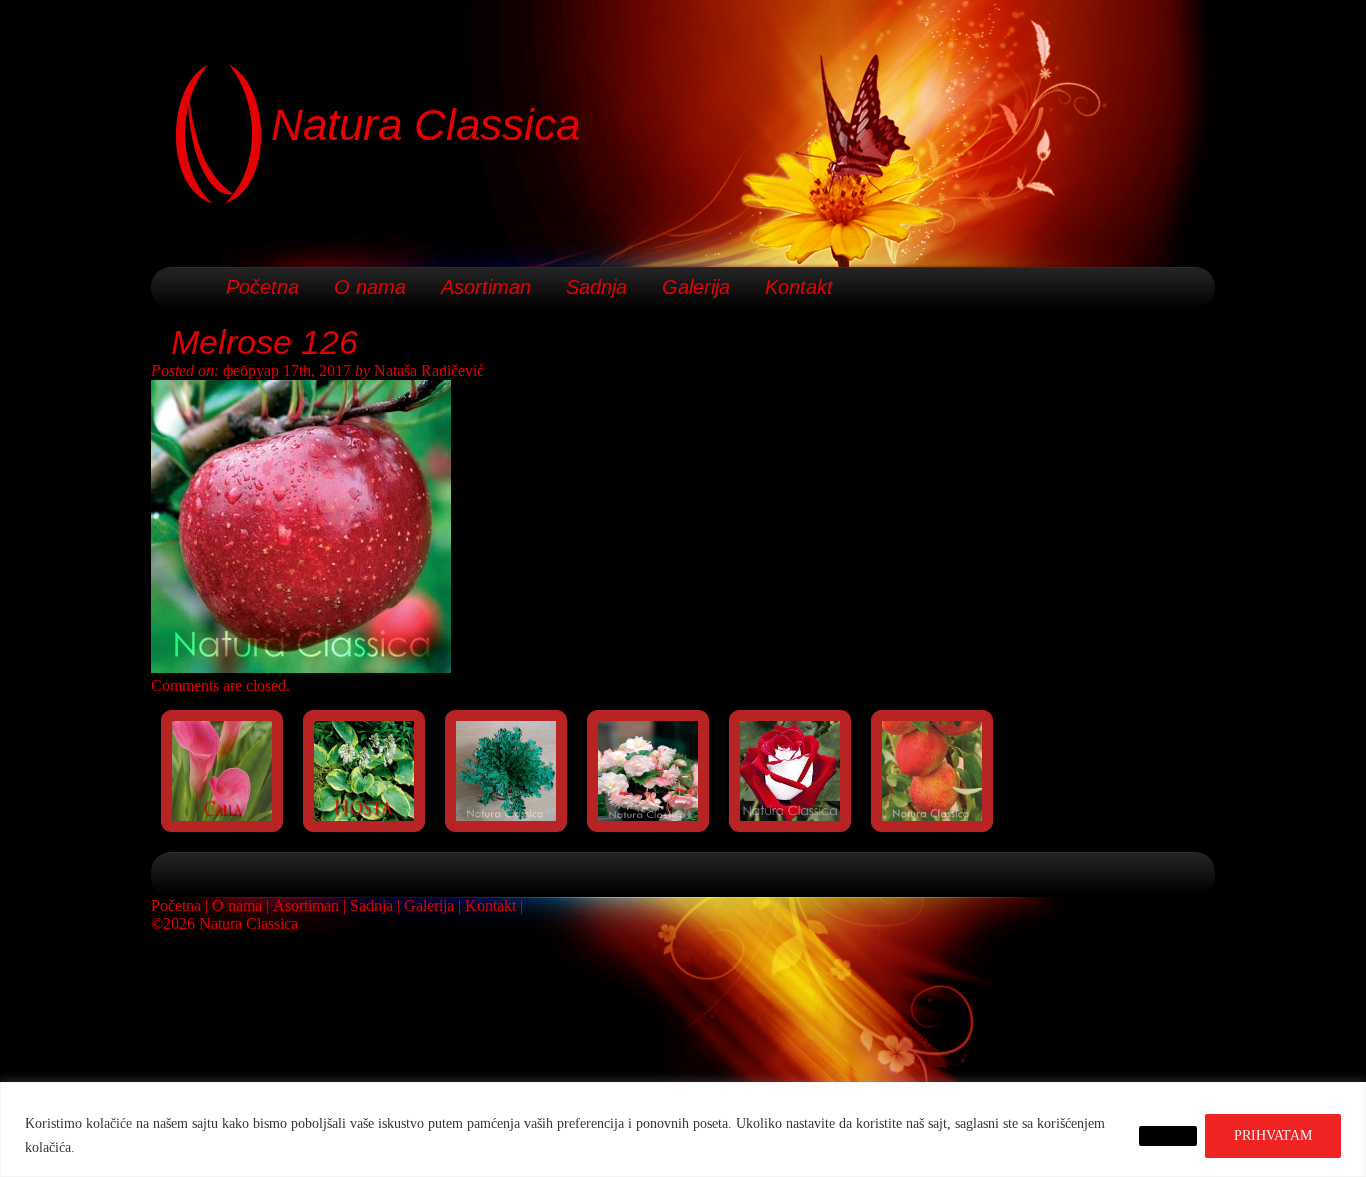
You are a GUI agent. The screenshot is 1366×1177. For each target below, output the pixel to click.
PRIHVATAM (1273, 1135)
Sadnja (596, 287)
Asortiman (486, 287)
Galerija (696, 287)
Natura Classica (425, 124)
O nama (370, 287)
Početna (262, 287)
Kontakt (799, 287)
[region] (683, 1129)
